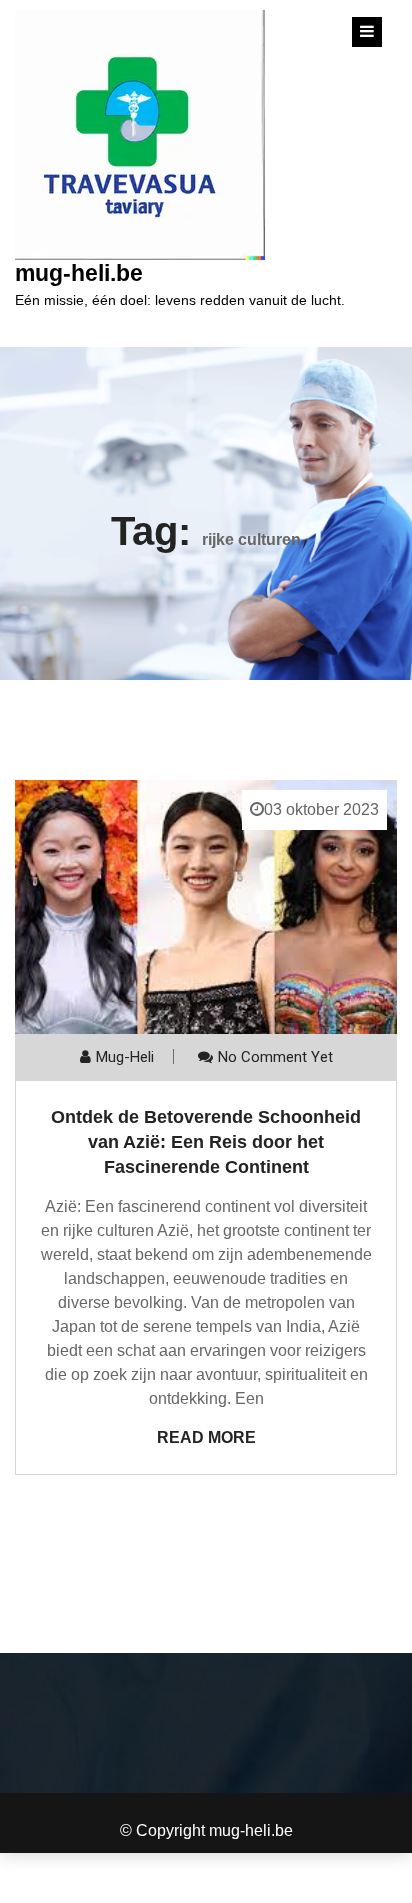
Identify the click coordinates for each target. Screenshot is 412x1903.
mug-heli (125, 1057)
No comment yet (275, 1057)
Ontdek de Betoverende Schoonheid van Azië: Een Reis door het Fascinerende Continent (206, 1142)
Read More (206, 1437)
